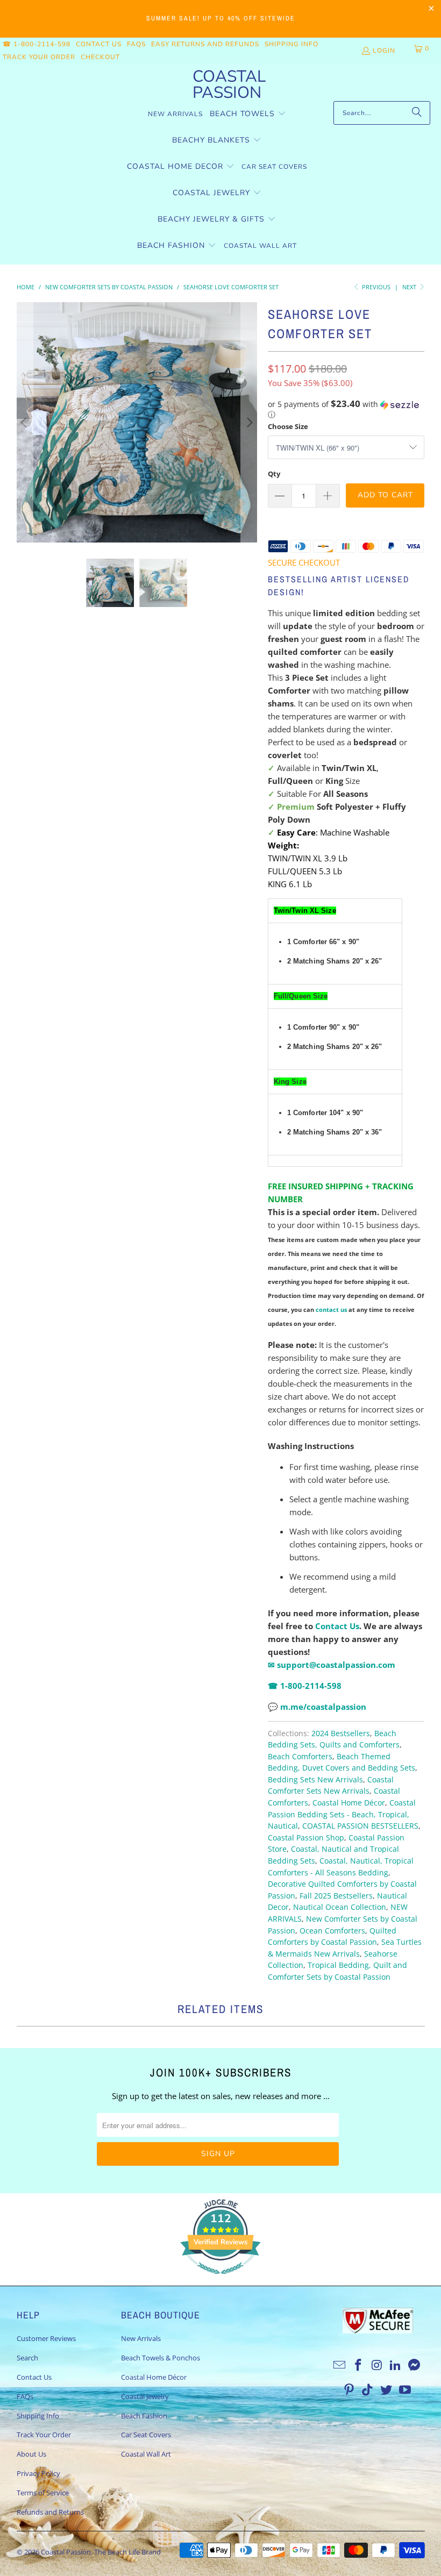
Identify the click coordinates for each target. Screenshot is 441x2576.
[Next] (249, 422)
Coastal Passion (66, 2552)
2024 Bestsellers (341, 1733)
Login (384, 51)
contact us (331, 1310)
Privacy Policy (38, 2473)
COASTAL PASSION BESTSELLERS (360, 1826)
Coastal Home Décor (349, 1803)
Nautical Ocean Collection (340, 1907)
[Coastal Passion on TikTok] (368, 2390)
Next (410, 287)
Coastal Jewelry (145, 2396)
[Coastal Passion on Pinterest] (349, 2390)
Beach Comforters (300, 1757)
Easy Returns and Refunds (205, 44)
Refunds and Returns (50, 2512)
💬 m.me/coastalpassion (317, 1707)
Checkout (100, 57)
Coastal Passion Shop (306, 1838)
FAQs (136, 44)
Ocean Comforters (332, 1931)
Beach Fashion (144, 2416)
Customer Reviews (46, 2338)
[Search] (417, 113)
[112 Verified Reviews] (220, 2279)
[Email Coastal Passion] (340, 2365)
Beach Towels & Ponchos (161, 2358)
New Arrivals (141, 2338)
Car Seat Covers (146, 2435)
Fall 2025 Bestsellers (336, 1896)
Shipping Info (291, 44)
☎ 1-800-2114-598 (37, 44)
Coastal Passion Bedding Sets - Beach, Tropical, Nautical (342, 1814)
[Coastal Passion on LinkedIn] (396, 2365)
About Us (31, 2454)
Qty (274, 474)
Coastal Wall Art (146, 2454)
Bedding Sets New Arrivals (315, 1780)
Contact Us (99, 44)
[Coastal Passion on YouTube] (405, 2390)
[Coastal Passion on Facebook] (359, 2365)
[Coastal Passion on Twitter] (387, 2390)
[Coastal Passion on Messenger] (415, 2365)
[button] (248, 114)
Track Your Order (39, 57)
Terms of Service (43, 2493)
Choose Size (288, 426)
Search (27, 2358)
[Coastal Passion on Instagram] (377, 2365)
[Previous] (25, 422)
